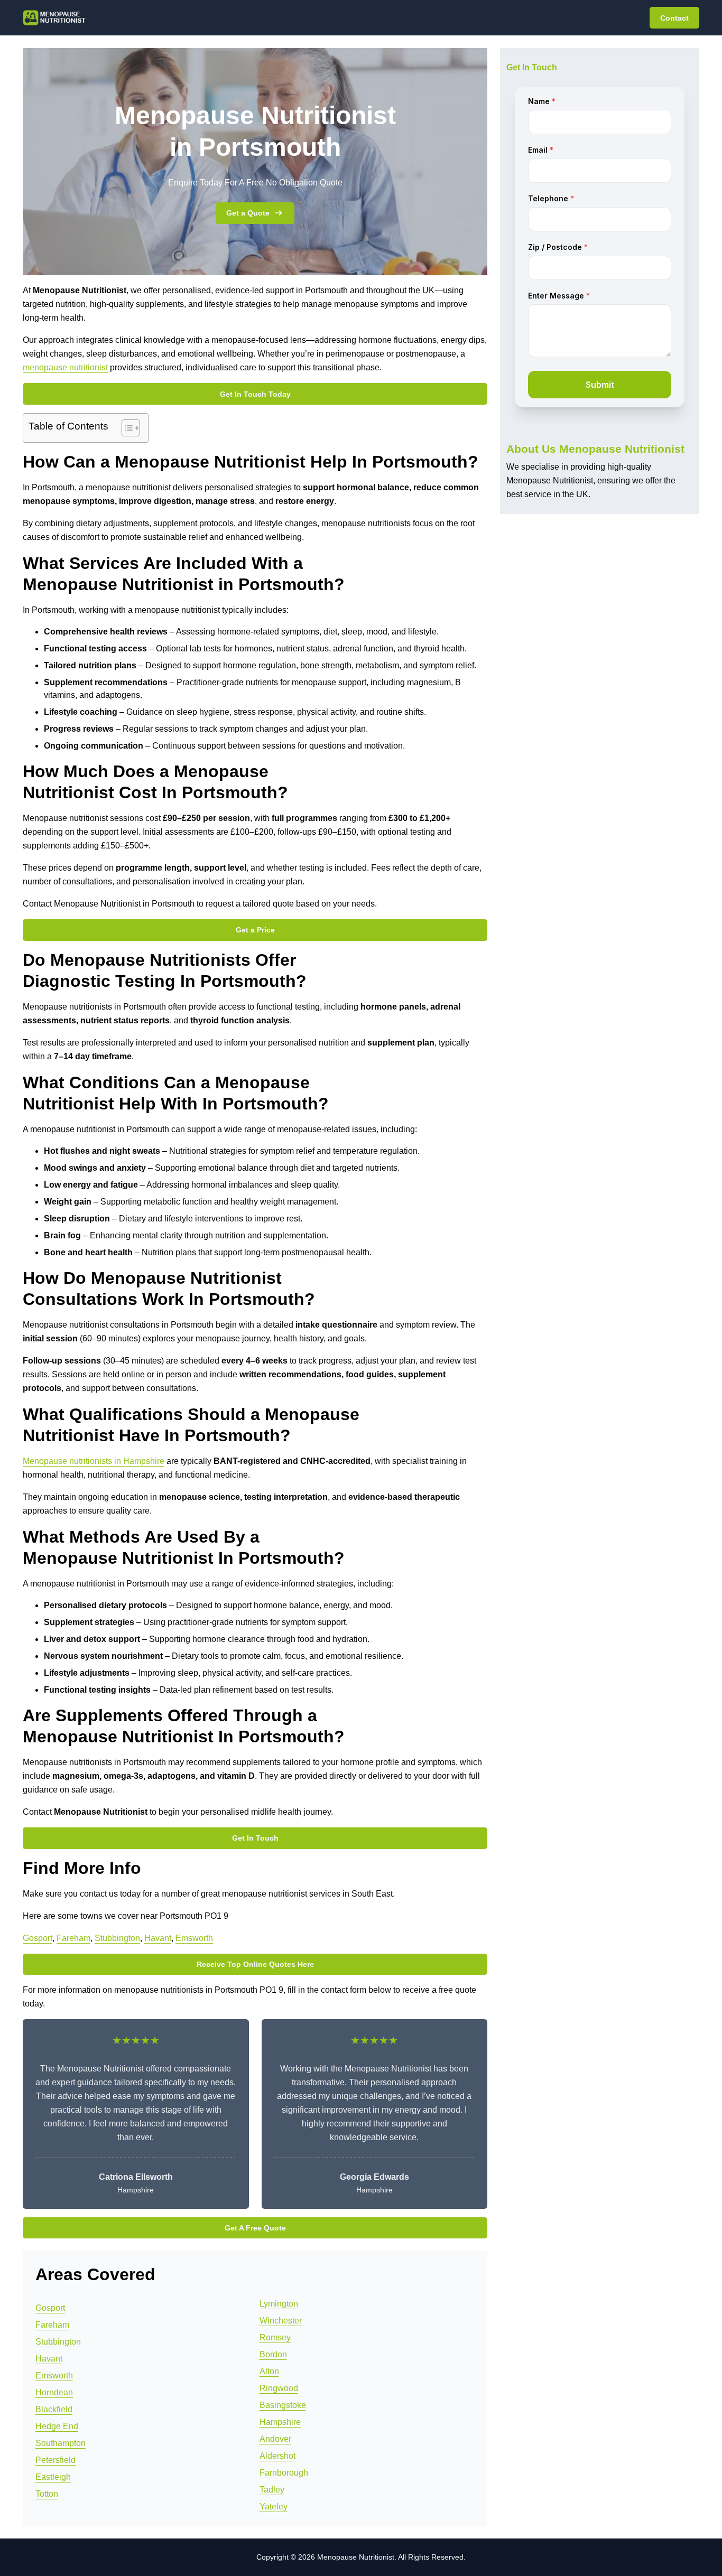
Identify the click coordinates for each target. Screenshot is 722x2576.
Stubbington (117, 1938)
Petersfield (55, 2460)
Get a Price (255, 930)
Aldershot (277, 2456)
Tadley (272, 2490)
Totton (47, 2494)
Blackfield (54, 2409)
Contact (674, 18)
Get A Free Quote (255, 2228)
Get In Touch (255, 1838)
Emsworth (194, 1938)
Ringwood (279, 2388)
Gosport (38, 1938)
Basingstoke (283, 2405)
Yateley (274, 2507)
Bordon (273, 2354)
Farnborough (284, 2473)
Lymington (279, 2304)
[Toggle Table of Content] (126, 428)
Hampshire (280, 2422)
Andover (275, 2439)
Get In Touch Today (255, 394)
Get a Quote (248, 213)
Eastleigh (53, 2477)
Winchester (281, 2321)
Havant (158, 1938)
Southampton (61, 2443)
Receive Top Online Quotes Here (255, 1964)
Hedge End (57, 2426)
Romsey (275, 2337)
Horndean (54, 2392)
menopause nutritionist (65, 367)
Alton (269, 2371)
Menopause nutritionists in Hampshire (94, 1461)
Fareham (73, 1938)
